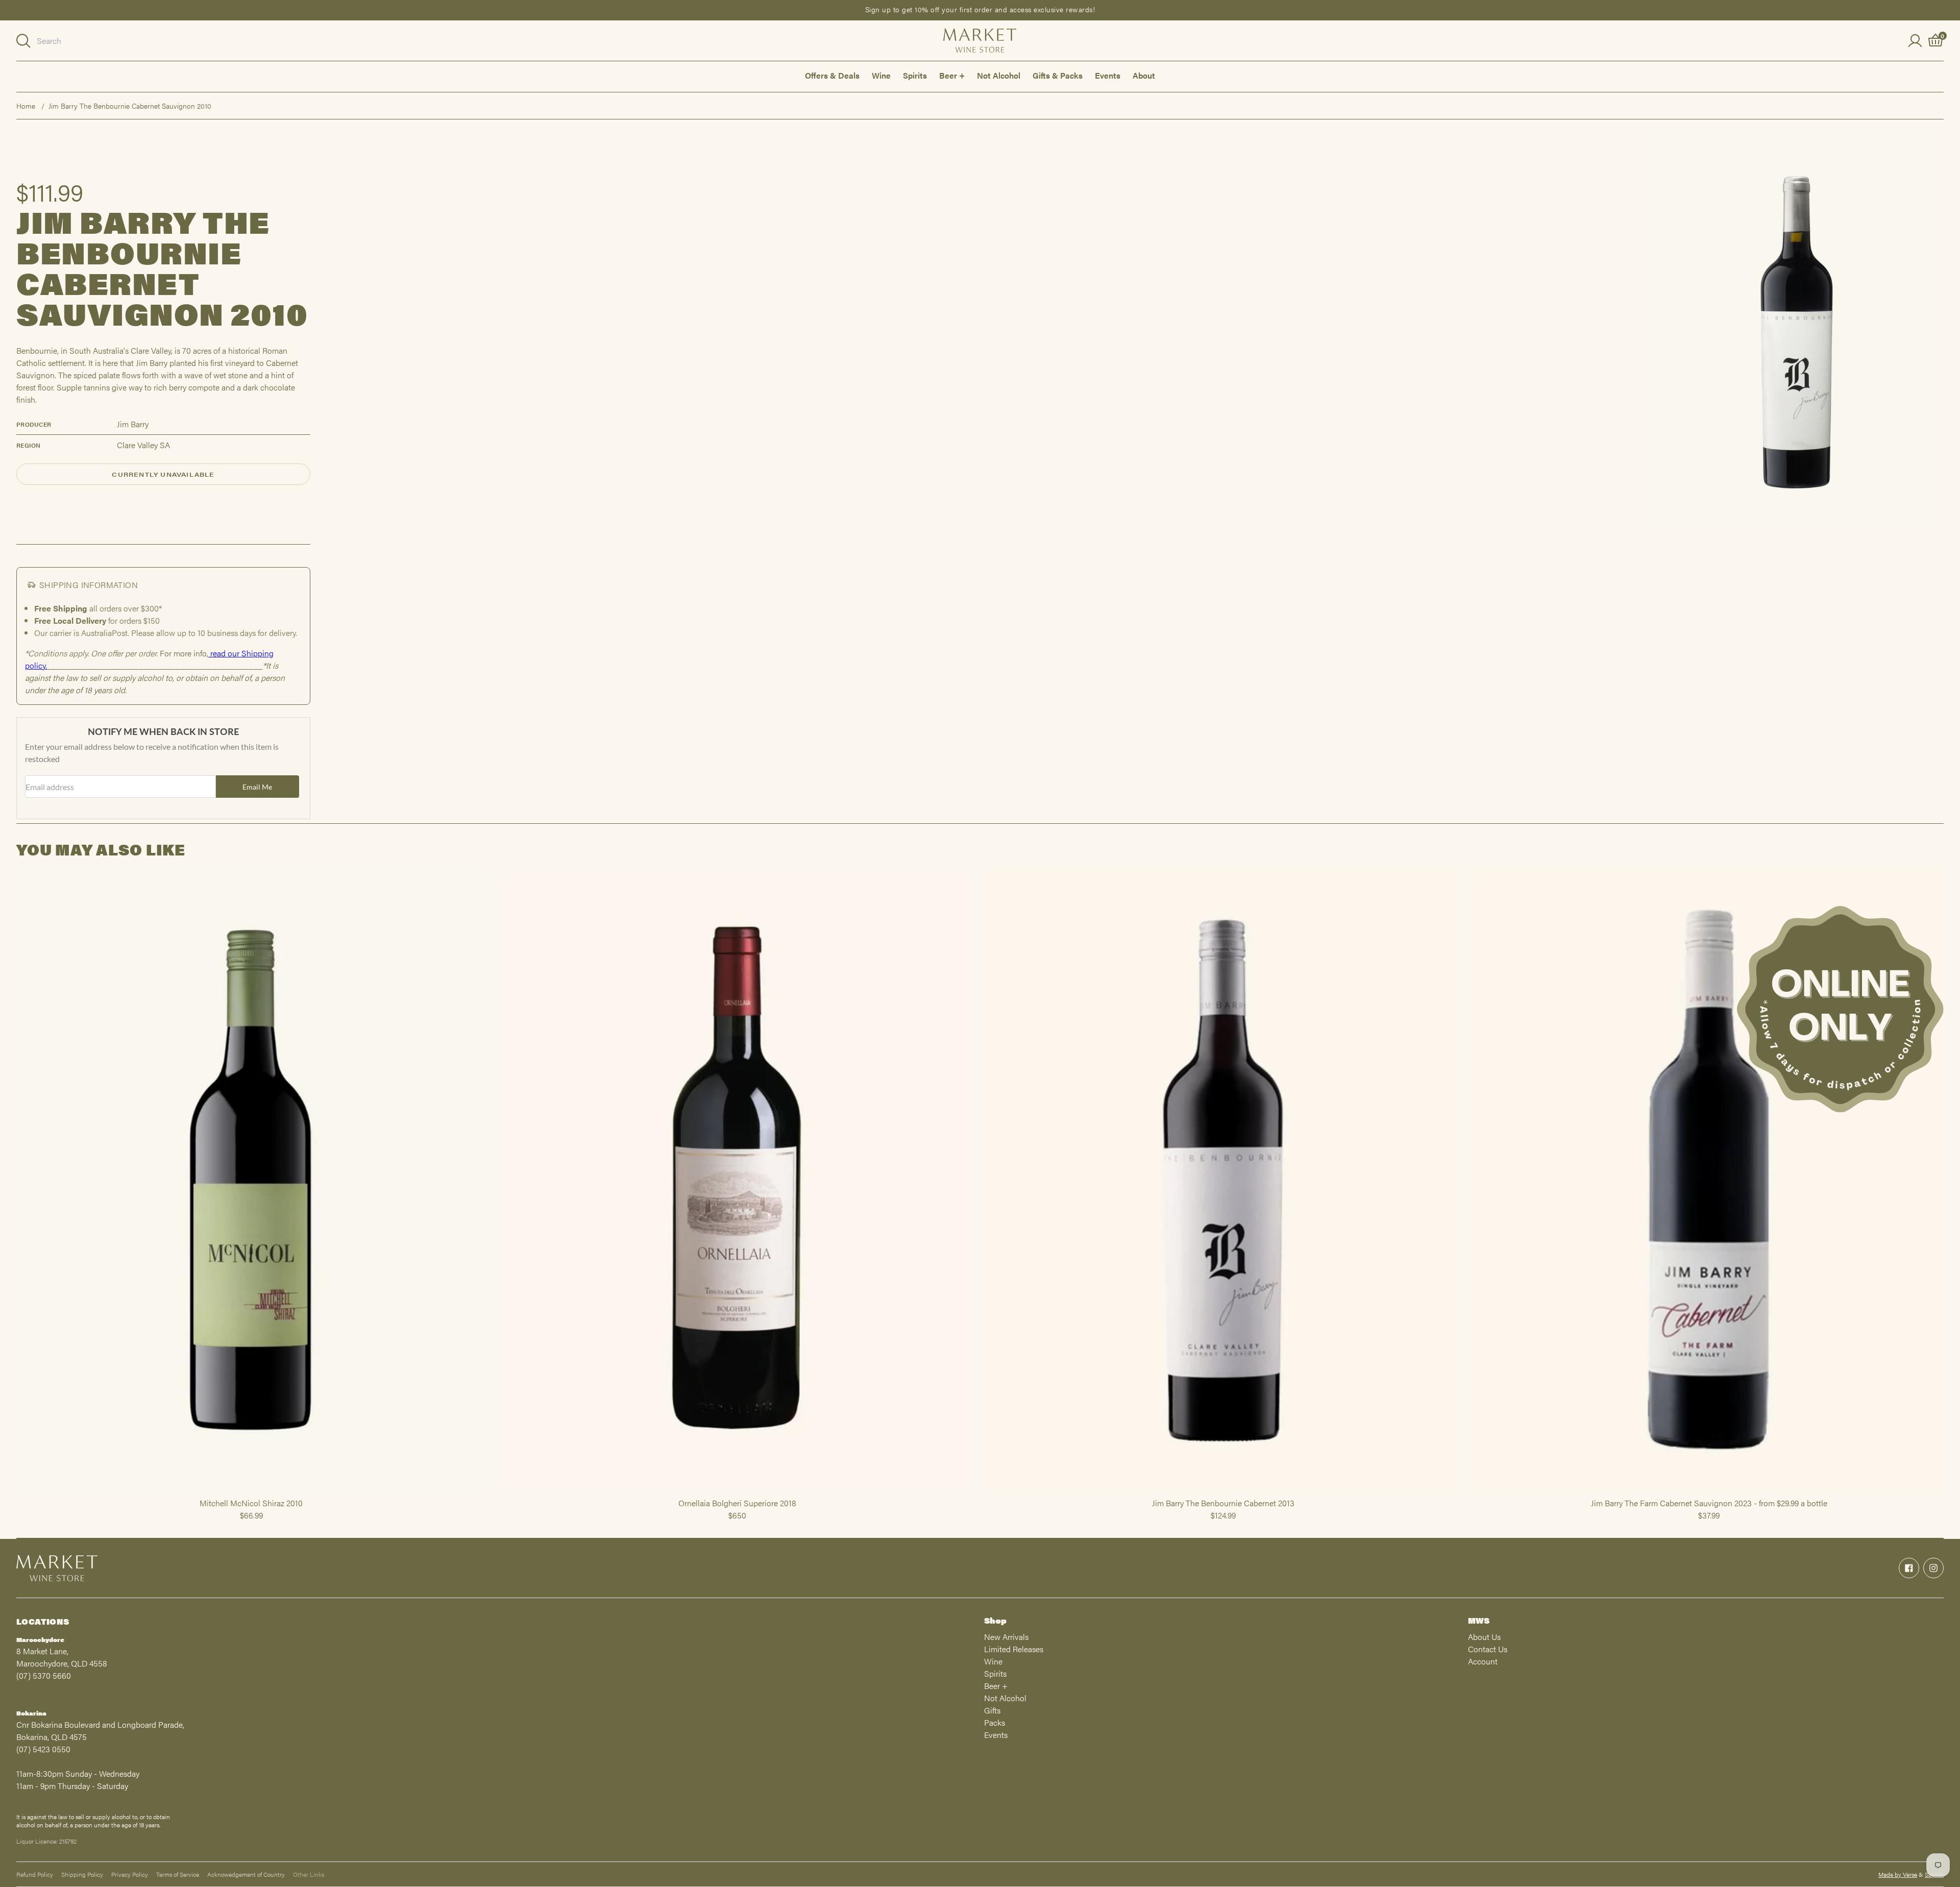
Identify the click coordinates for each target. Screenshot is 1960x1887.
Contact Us (1488, 1649)
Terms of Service (178, 1874)
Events (1108, 75)
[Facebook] (1909, 1568)
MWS (1479, 1620)
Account (1483, 1661)
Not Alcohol (999, 75)
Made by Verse (1898, 1874)
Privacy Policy (130, 1874)
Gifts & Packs (1058, 75)
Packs (995, 1722)
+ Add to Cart (251, 1492)
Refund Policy (35, 1874)
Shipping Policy (82, 1874)
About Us (1484, 1637)
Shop (995, 1620)
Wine (881, 75)
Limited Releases (1014, 1649)
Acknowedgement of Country (246, 1874)
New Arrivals (1006, 1637)
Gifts (992, 1710)
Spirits (915, 75)
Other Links (309, 1874)
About (1144, 75)
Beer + (952, 75)
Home (26, 106)
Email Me (257, 787)
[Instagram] (1933, 1568)
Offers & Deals (832, 75)
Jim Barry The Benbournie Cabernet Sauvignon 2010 (130, 106)
